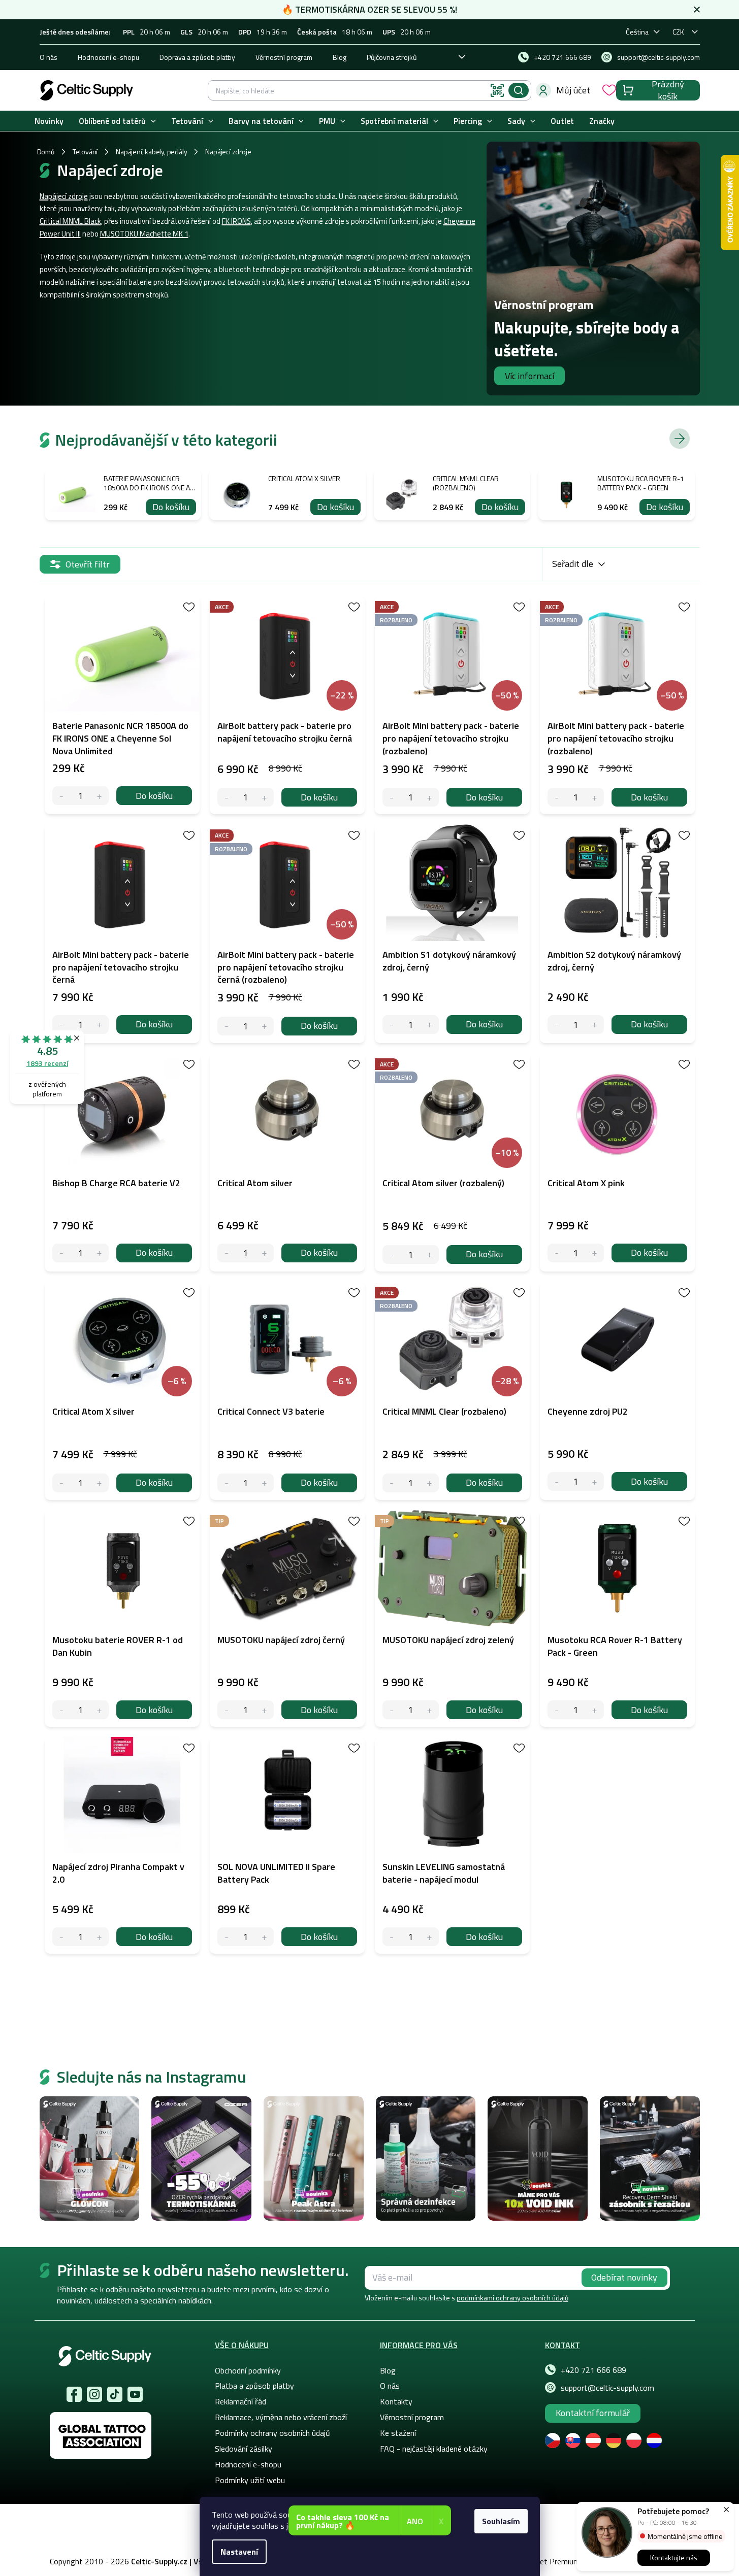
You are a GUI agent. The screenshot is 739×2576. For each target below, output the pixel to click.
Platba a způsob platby (254, 2386)
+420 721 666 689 (593, 2370)
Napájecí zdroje (64, 196)
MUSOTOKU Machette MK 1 (144, 234)
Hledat (519, 90)
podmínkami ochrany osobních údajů (512, 2298)
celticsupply (94, 2394)
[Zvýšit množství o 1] (99, 796)
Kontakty (396, 2401)
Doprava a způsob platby (197, 57)
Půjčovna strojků (392, 57)
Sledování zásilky (244, 2449)
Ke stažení (398, 2433)
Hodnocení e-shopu (108, 57)
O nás (49, 57)
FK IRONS (236, 221)
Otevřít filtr (88, 564)
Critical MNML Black (70, 221)
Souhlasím (501, 2521)
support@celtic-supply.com (607, 2388)
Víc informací (529, 376)
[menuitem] (49, 121)
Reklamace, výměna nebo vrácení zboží (281, 2417)
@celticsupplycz (115, 2394)
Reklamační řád (240, 2401)
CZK (678, 32)
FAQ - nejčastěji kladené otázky (434, 2449)
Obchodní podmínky (248, 2370)
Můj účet (573, 90)
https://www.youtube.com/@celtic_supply (135, 2394)
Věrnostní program (284, 57)
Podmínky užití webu (250, 2480)
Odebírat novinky (624, 2277)
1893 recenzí (47, 1063)
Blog (340, 57)
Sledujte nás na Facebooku (74, 2394)
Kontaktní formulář (593, 2413)
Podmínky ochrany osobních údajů (272, 2433)
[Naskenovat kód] (497, 90)
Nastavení (239, 2552)
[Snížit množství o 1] (62, 796)
